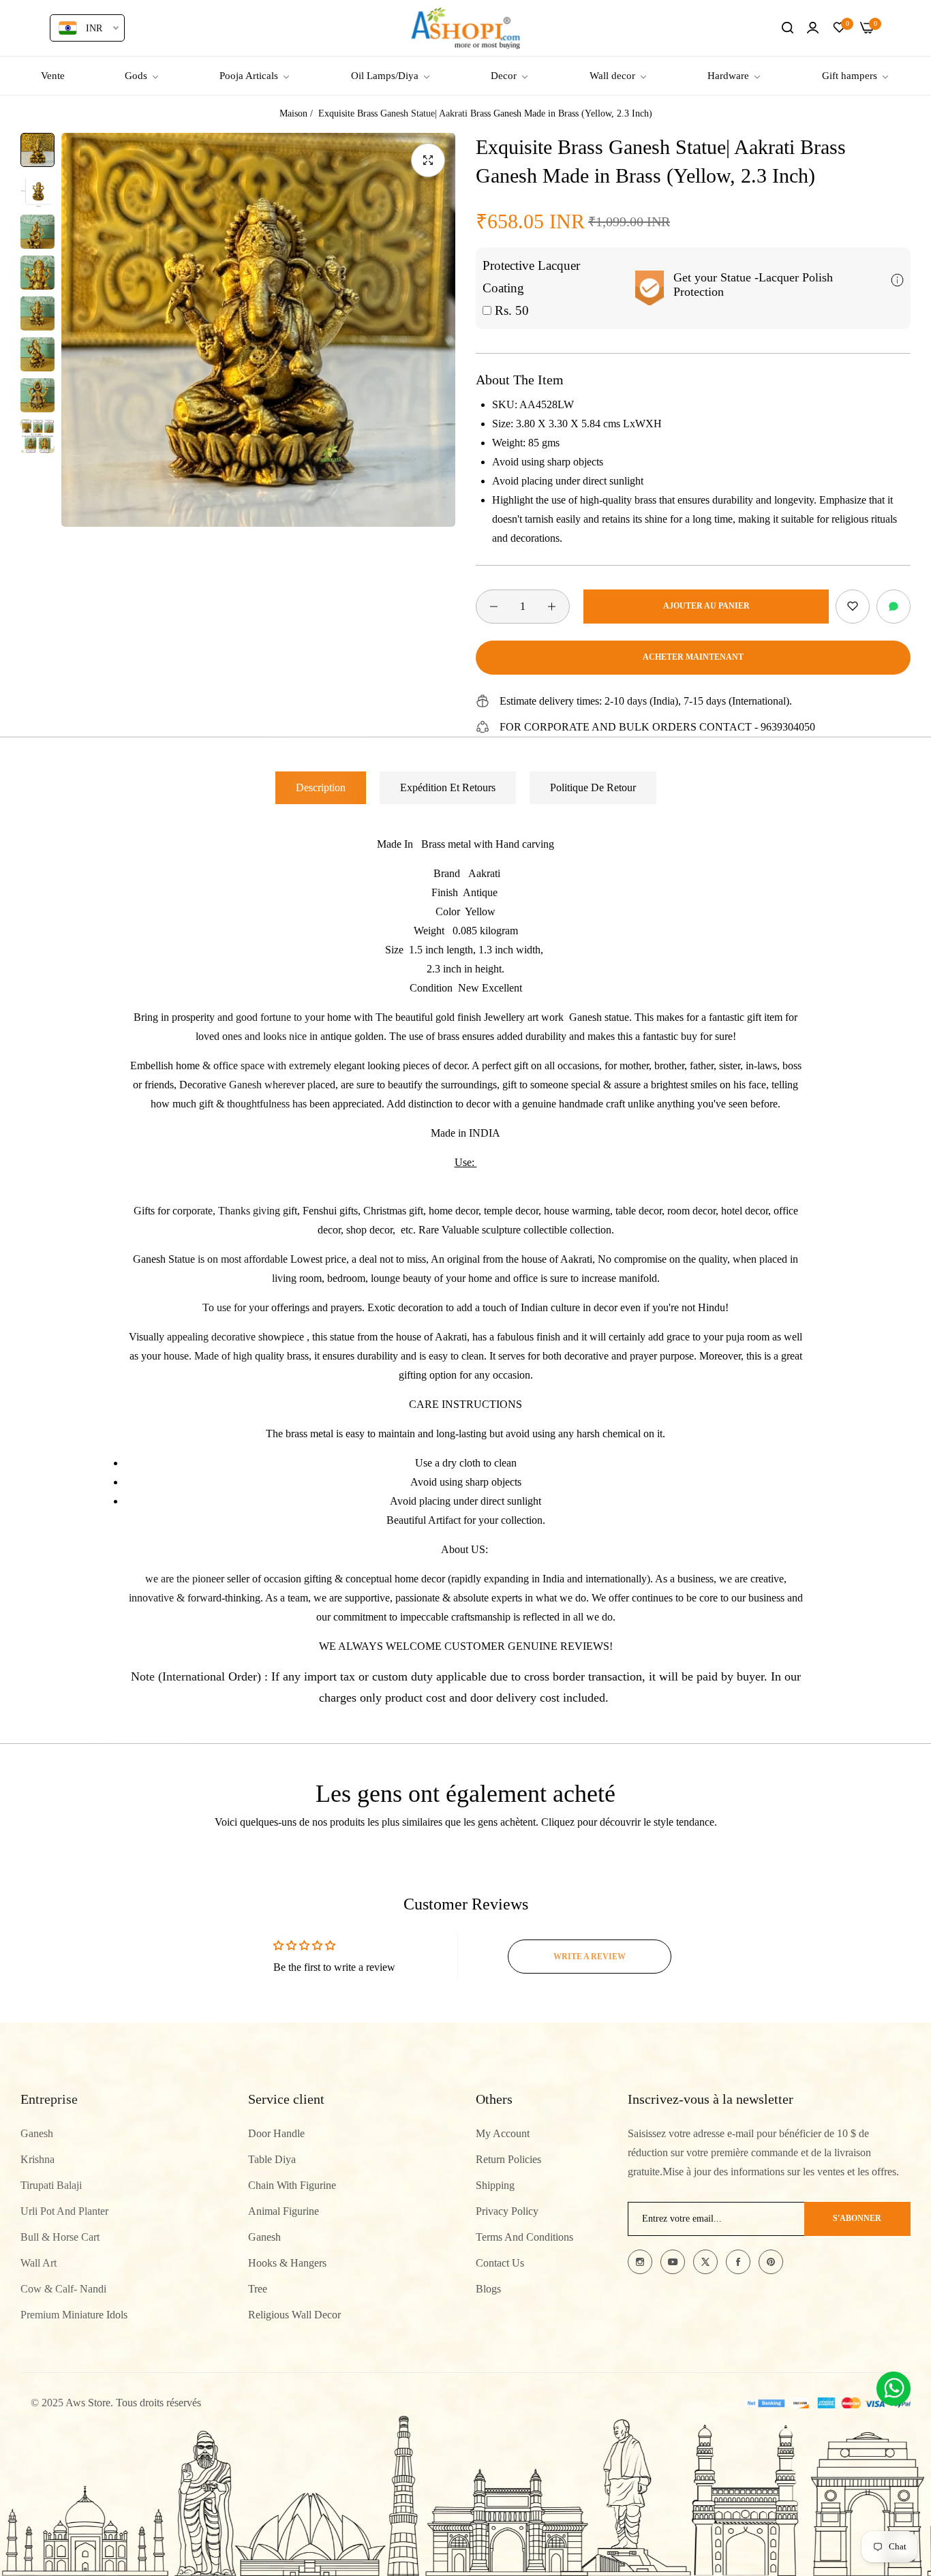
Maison (293, 113)
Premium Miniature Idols (74, 2315)
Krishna (37, 2159)
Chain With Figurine (292, 2185)
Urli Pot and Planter (64, 2211)
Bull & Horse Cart (60, 2237)
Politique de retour (593, 787)
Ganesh (37, 2133)
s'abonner (857, 2219)
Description (321, 787)
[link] (142, 76)
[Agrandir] (428, 160)
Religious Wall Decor (294, 2315)
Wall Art (39, 2263)
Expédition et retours (448, 787)
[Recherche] (788, 28)
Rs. (510, 310)
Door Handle (276, 2133)
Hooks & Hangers (287, 2263)
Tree (258, 2289)
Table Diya (272, 2159)
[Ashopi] (465, 28)
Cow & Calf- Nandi (63, 2289)
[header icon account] (813, 28)
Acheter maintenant (693, 657)
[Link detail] (640, 2262)
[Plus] (552, 607)
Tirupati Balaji (51, 2185)
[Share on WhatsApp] (894, 607)
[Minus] (494, 607)
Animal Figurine (284, 2211)
